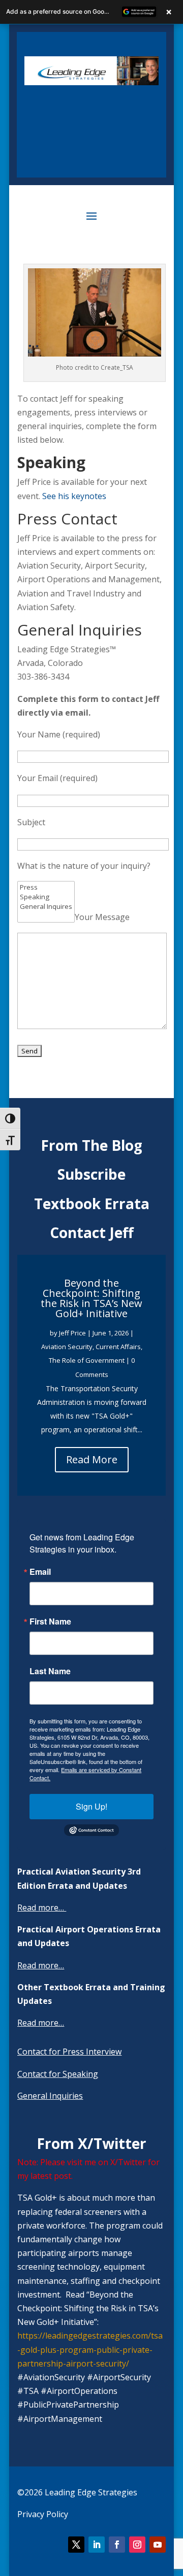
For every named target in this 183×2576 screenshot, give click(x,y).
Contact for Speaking (58, 2074)
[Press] (46, 887)
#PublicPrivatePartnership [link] (68, 2405)
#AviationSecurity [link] (51, 2377)
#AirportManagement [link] (60, 2419)
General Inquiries (50, 2096)
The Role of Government (87, 1360)
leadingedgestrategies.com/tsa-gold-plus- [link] (90, 2349)
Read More (92, 1459)
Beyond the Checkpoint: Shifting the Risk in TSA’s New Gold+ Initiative (91, 1298)
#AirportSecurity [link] (119, 2377)
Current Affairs (118, 1347)
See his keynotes (74, 496)
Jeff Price (72, 1333)
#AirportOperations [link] (79, 2391)
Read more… (41, 1908)
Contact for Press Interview (69, 2052)
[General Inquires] (46, 907)
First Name (50, 1621)
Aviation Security (67, 1347)
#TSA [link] (28, 2391)
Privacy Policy (43, 2514)
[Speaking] (46, 897)
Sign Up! (91, 1806)
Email (40, 1572)
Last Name (50, 1671)
